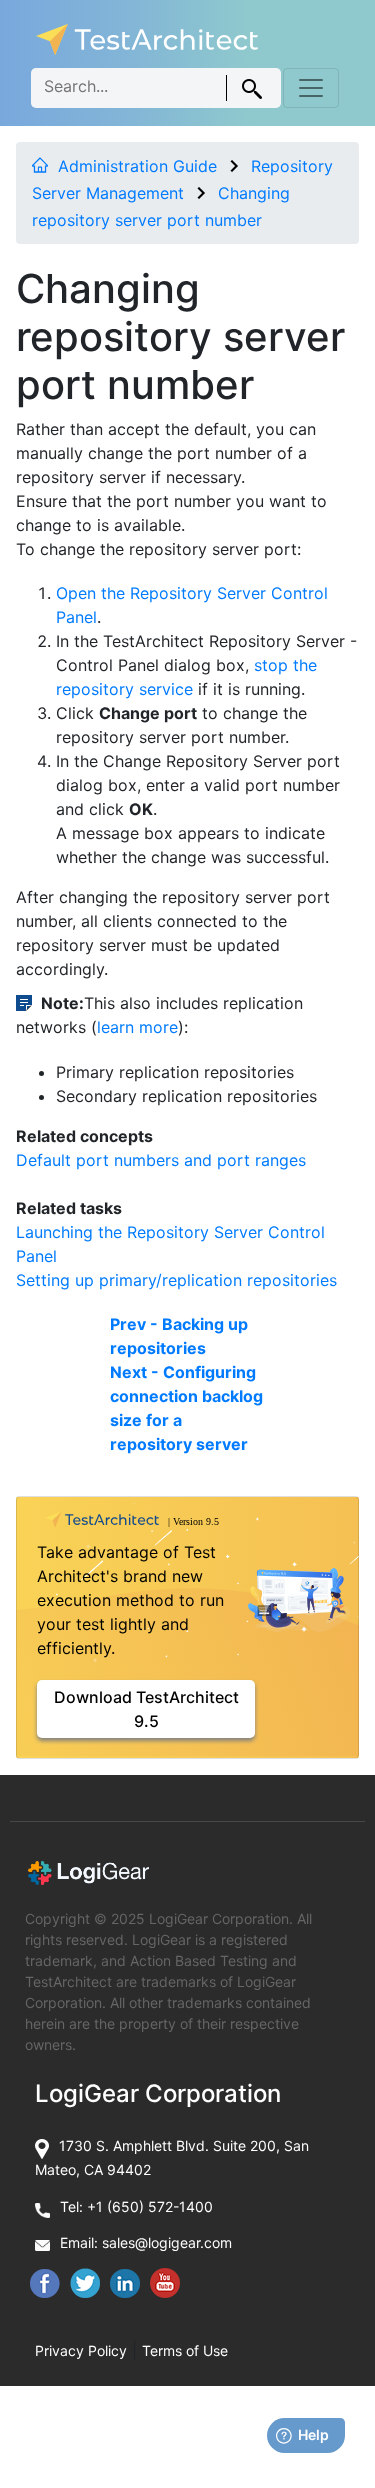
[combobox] (156, 88)
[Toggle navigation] (311, 88)
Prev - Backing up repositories (179, 1336)
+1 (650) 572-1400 (150, 2206)
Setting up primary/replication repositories (176, 1280)
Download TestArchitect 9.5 (146, 1709)
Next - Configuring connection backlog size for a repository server (186, 1408)
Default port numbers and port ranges (161, 1160)
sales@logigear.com (167, 2242)
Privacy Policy (81, 2350)
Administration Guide (137, 166)
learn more (137, 1027)
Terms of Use (185, 2350)
